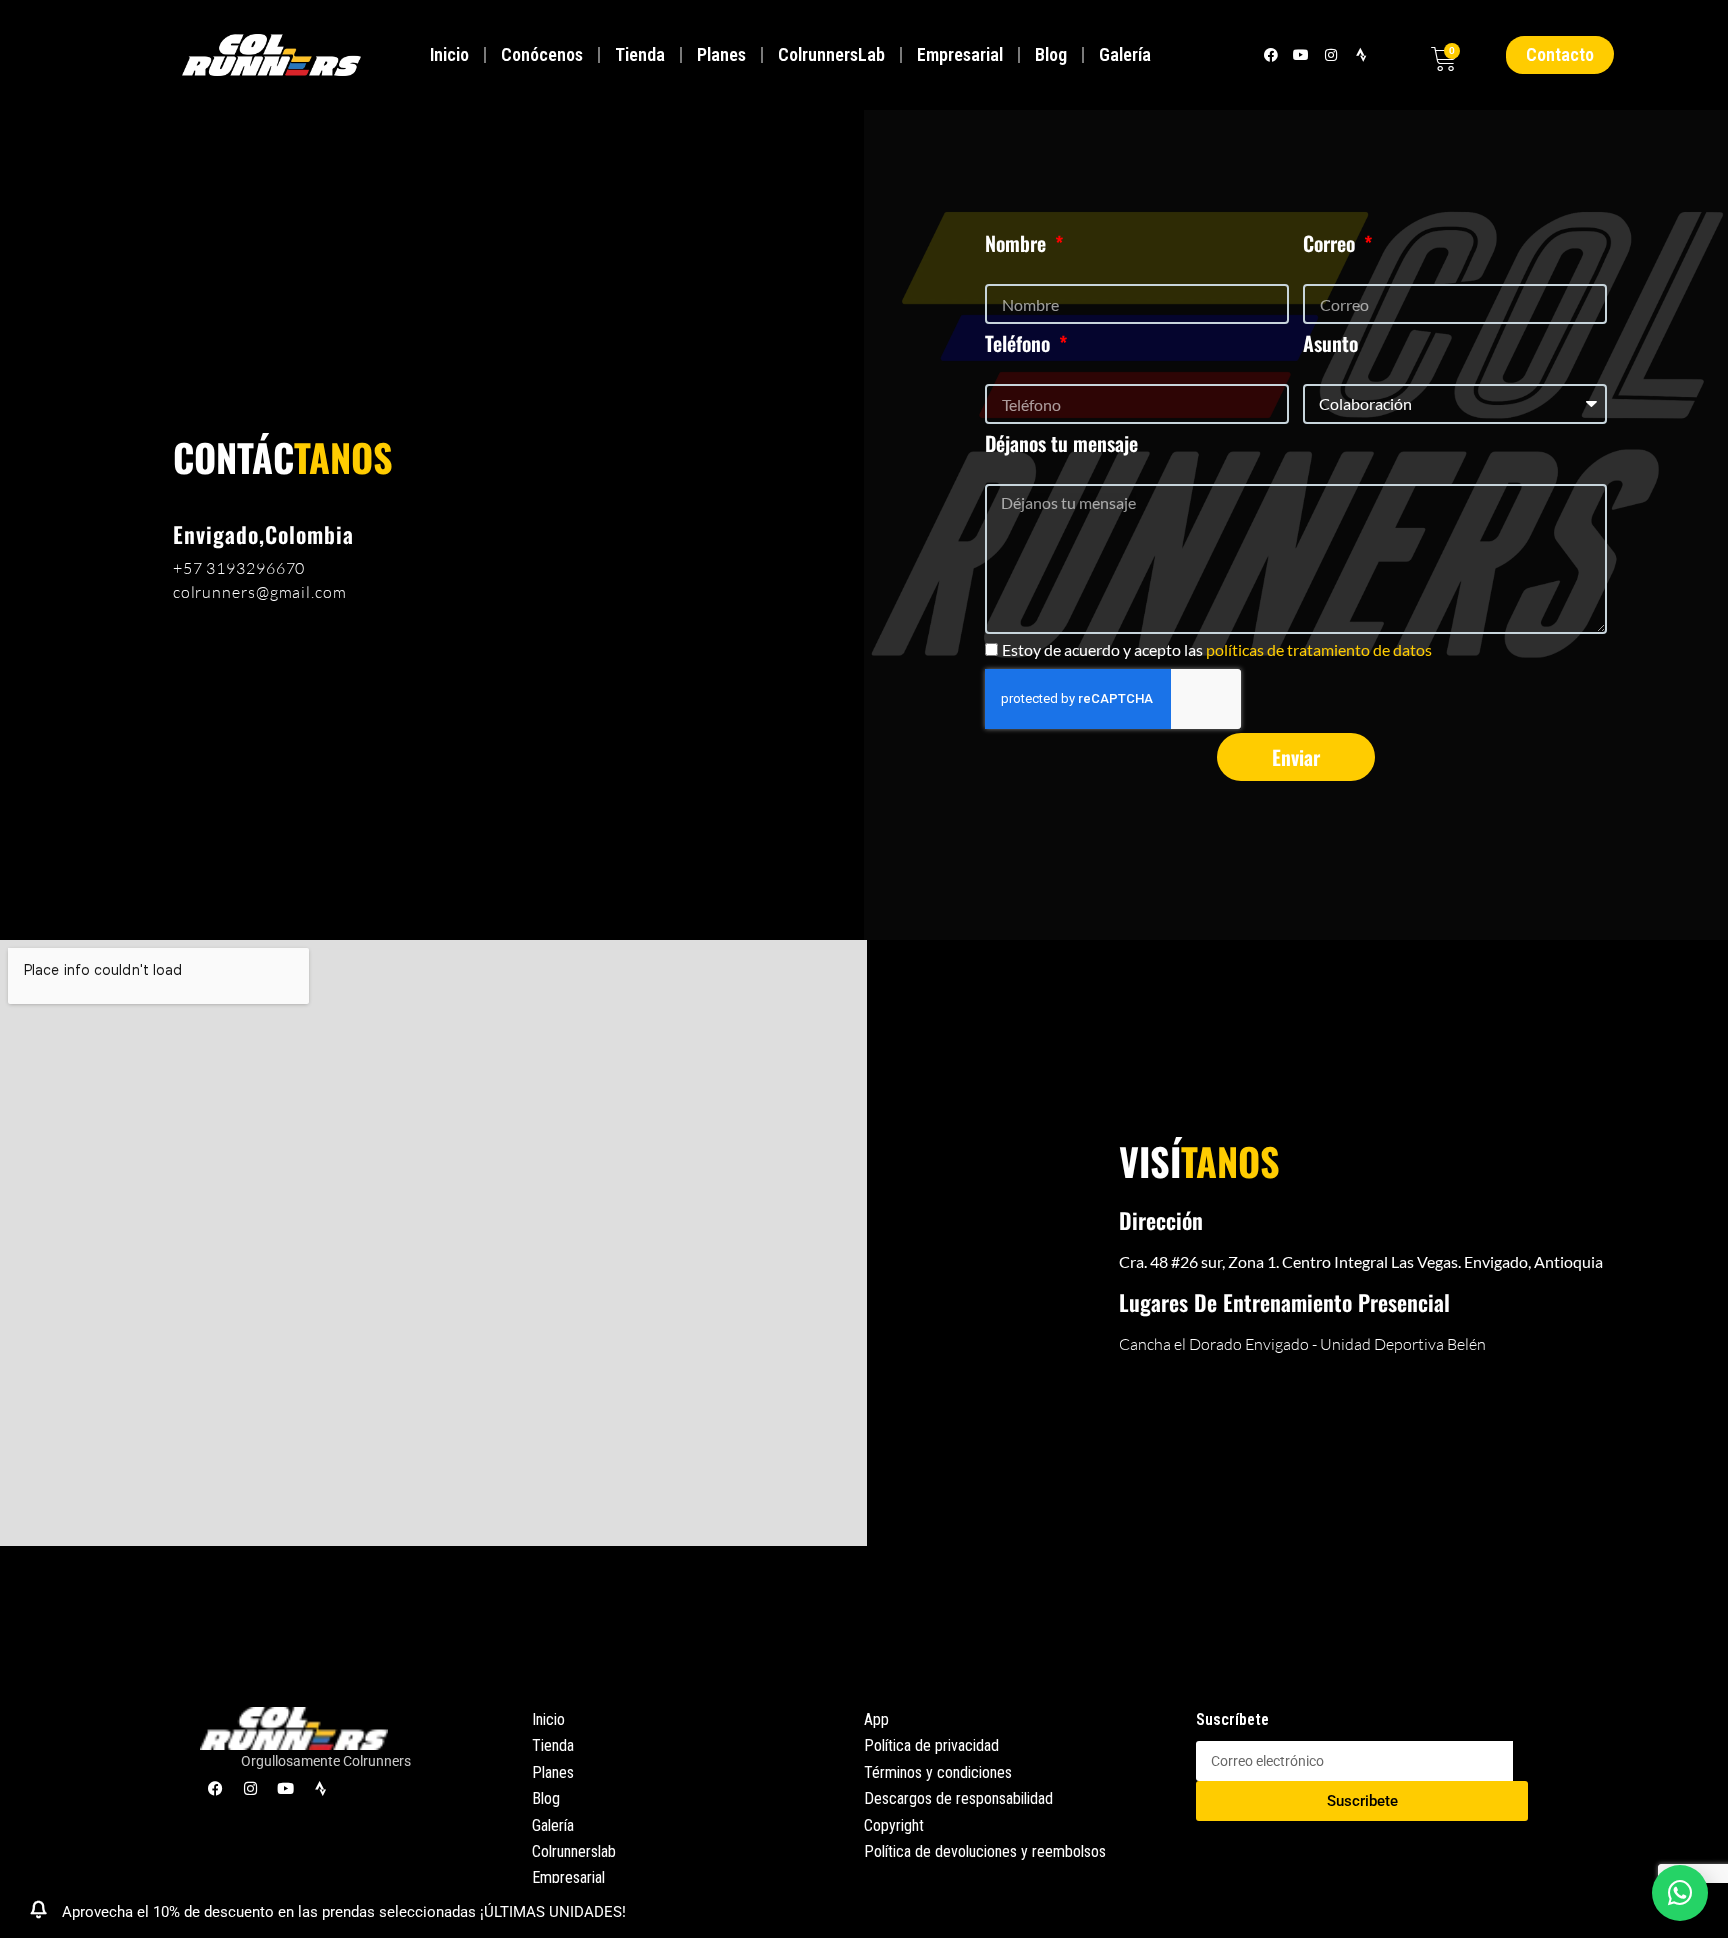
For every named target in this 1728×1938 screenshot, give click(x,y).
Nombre (1018, 243)
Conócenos (542, 54)
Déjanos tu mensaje (1061, 443)
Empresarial (960, 54)
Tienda (640, 54)
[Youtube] (1300, 54)
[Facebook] (1270, 54)
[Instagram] (1330, 54)
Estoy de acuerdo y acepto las (1217, 649)
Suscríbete (1232, 1719)
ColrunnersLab (831, 54)
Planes (721, 54)
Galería (1125, 54)
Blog (1051, 54)
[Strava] (1361, 54)
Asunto (1330, 343)
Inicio (449, 54)
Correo (1331, 243)
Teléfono (1020, 343)
